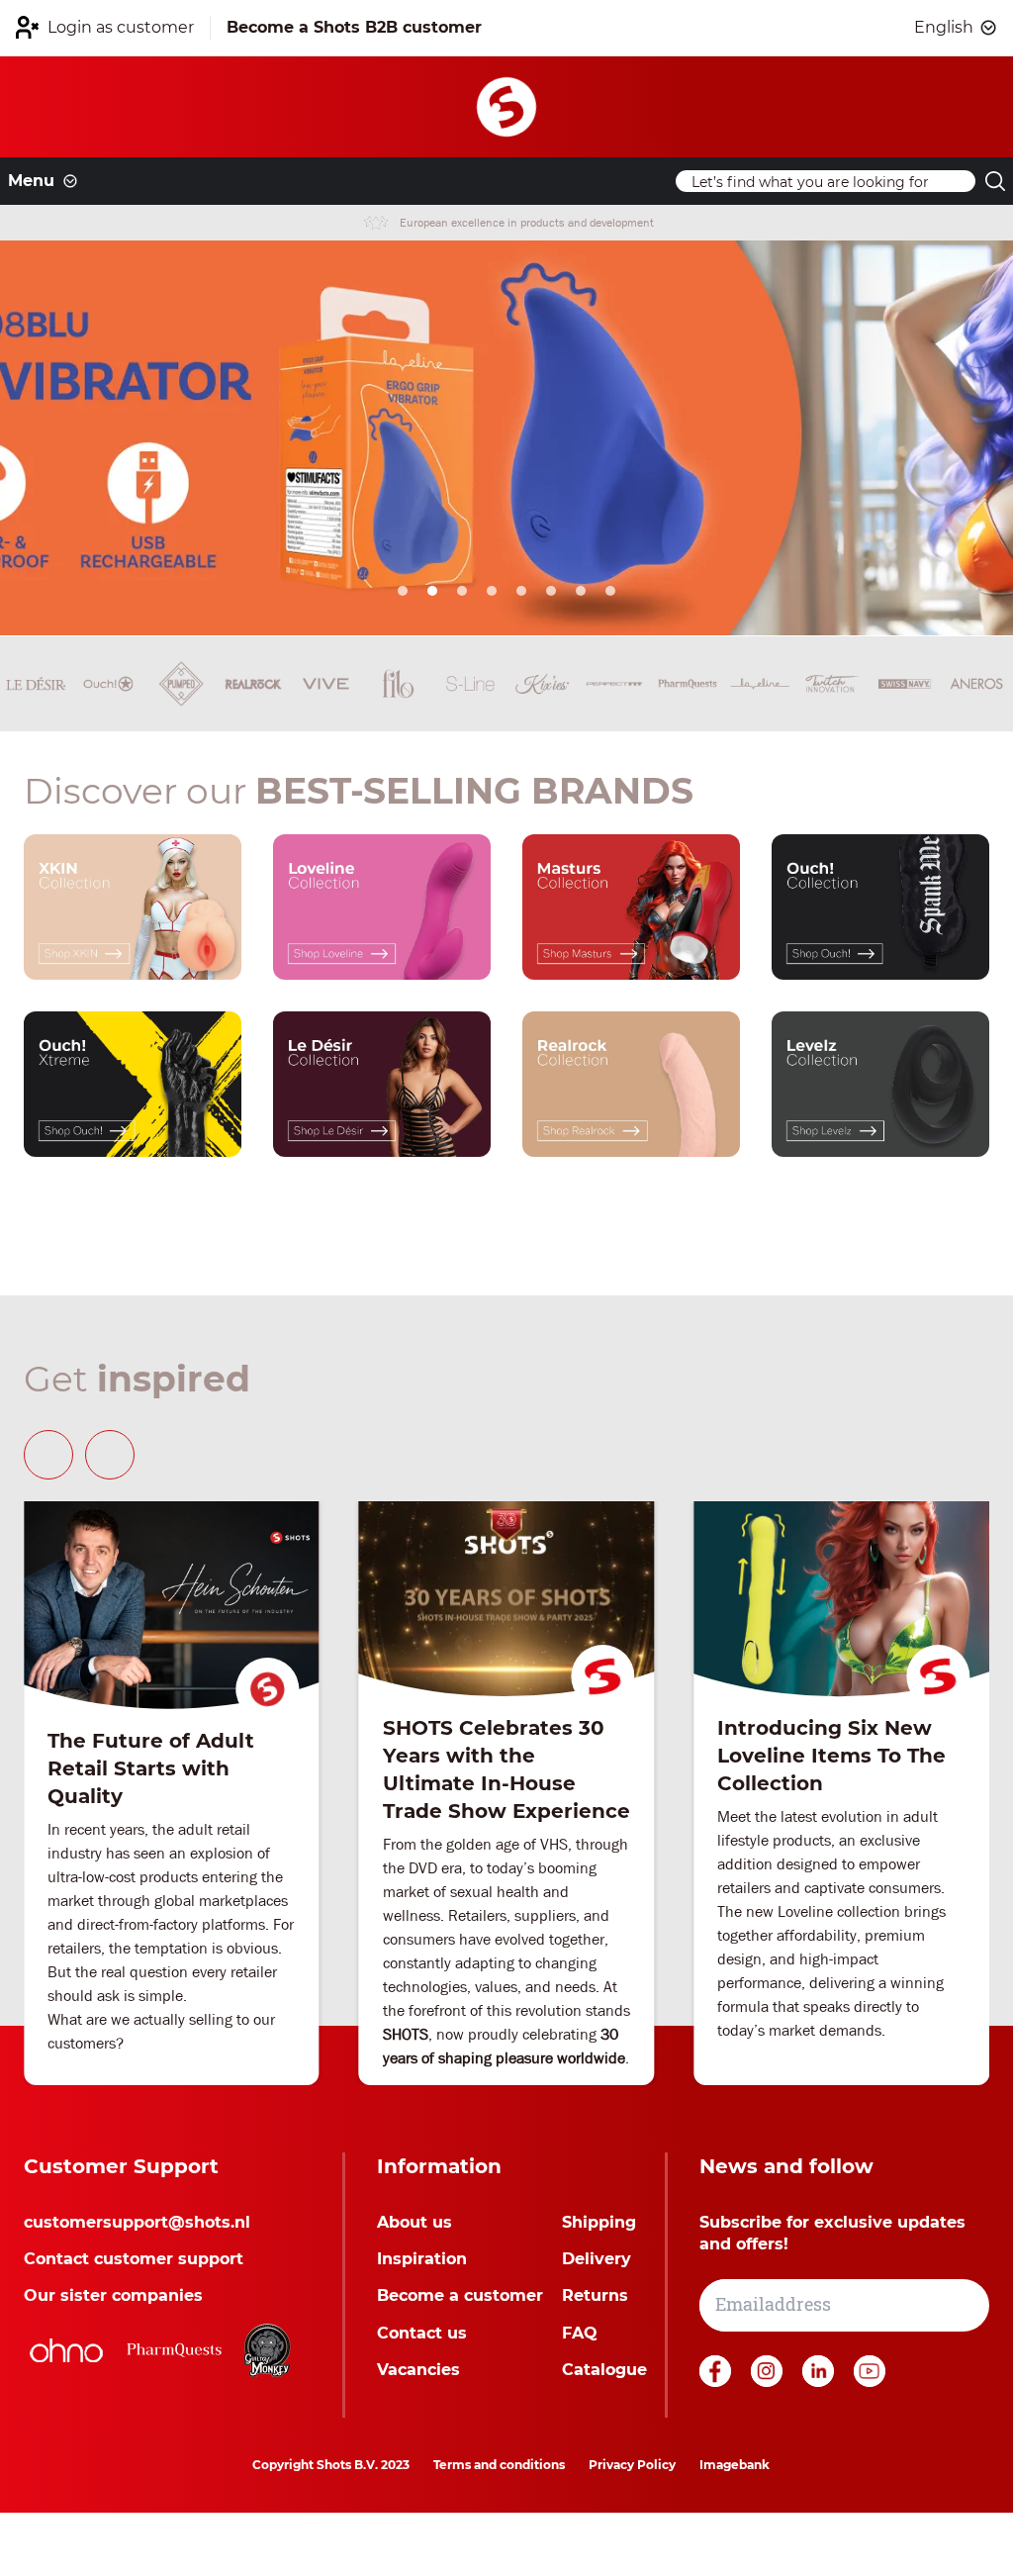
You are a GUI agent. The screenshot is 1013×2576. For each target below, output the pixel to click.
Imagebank (735, 2465)
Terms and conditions (499, 2465)
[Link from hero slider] (506, 438)
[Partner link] (66, 2350)
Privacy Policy (632, 2465)
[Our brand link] (133, 907)
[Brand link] (36, 684)
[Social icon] (717, 2382)
